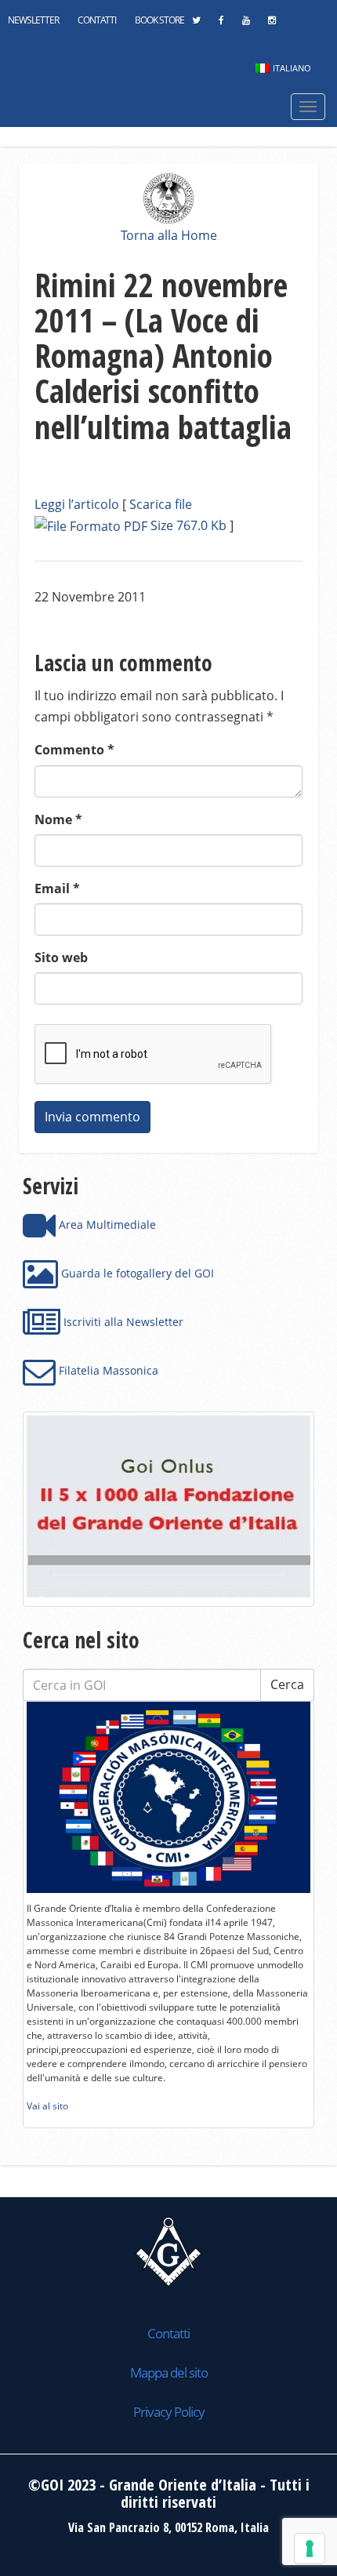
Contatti (97, 20)
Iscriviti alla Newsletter (122, 1322)
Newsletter (33, 20)
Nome (58, 819)
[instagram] (272, 24)
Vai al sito (47, 2106)
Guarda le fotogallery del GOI (136, 1273)
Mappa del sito (169, 2373)
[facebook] (221, 24)
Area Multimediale (106, 1224)
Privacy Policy (169, 2412)
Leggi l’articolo (77, 504)
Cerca (287, 1684)
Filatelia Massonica (107, 1370)
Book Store (159, 20)
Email (57, 888)
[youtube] (246, 24)
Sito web (61, 957)
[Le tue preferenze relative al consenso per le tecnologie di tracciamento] (310, 2549)
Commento (74, 750)
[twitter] (196, 24)
